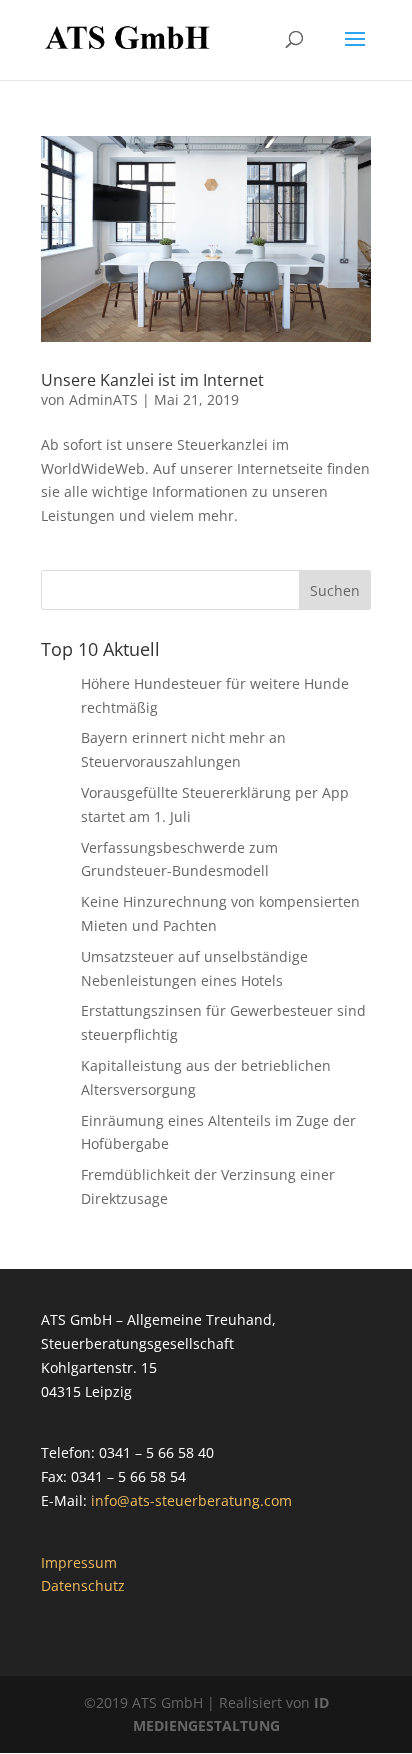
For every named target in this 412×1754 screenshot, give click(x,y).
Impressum (79, 1562)
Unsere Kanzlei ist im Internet (152, 380)
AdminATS (103, 399)
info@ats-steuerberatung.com (191, 1500)
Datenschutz (83, 1585)
